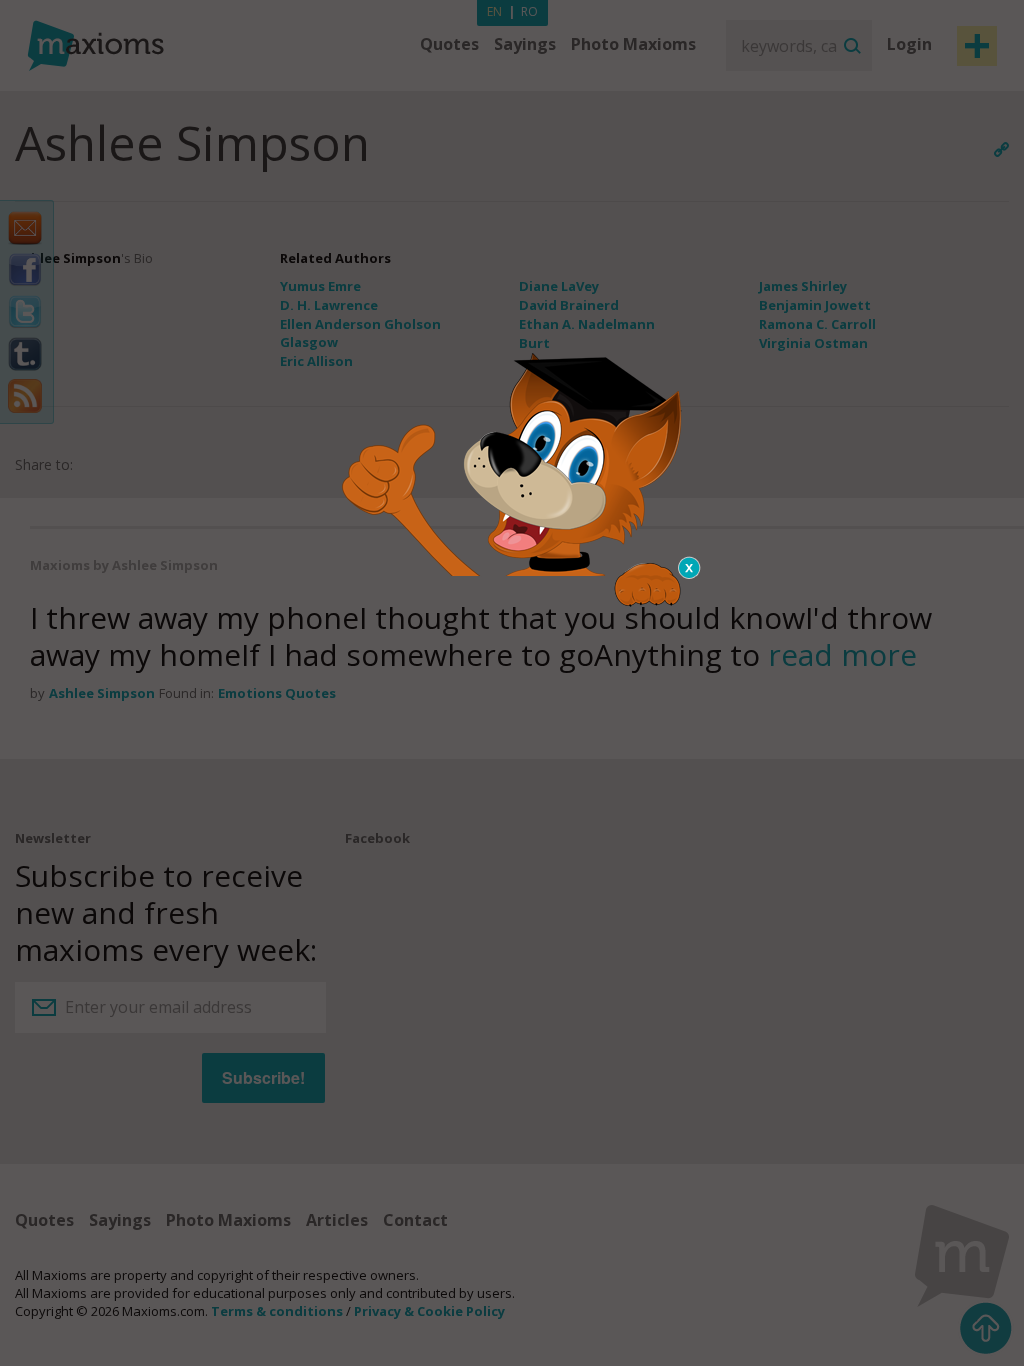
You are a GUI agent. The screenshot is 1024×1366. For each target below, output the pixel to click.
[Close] (690, 568)
